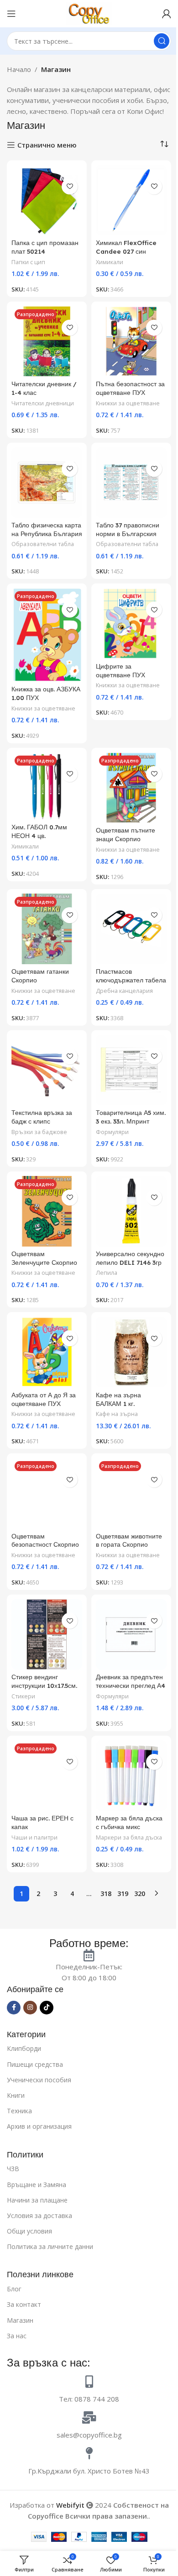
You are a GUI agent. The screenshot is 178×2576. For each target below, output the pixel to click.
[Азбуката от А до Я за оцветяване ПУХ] (47, 1352)
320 (140, 1894)
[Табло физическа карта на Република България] (47, 483)
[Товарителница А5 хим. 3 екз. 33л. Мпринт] (131, 1070)
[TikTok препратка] (47, 2008)
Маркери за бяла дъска (129, 1837)
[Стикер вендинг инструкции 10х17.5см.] (47, 1634)
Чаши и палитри (34, 1837)
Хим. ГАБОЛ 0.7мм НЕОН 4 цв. (39, 831)
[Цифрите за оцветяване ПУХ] (131, 623)
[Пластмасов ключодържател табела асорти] (131, 929)
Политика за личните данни (50, 2246)
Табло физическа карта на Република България (47, 529)
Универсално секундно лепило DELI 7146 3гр (130, 1258)
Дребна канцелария (124, 991)
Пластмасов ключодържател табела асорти (131, 980)
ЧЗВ (13, 2169)
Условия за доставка (39, 2216)
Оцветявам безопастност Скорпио (45, 1540)
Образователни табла (43, 544)
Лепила (107, 1273)
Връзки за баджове (39, 1132)
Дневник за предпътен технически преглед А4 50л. (131, 1685)
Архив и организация (39, 2126)
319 (123, 1894)
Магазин (20, 2320)
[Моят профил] (167, 14)
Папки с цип (28, 262)
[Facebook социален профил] (14, 2008)
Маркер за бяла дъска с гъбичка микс (129, 1822)
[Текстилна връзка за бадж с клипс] (47, 1070)
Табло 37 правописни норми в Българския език (128, 534)
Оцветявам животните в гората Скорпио (129, 1540)
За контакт (24, 2304)
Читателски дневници (43, 403)
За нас (17, 2336)
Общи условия (29, 2231)
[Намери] (162, 41)
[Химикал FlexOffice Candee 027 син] (131, 200)
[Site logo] (89, 13)
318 (106, 1894)
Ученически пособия (39, 2080)
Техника (19, 2111)
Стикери (23, 1696)
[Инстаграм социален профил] (30, 2008)
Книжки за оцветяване (128, 403)
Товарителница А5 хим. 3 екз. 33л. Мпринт (131, 1117)
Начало (19, 69)
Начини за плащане (37, 2200)
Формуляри (112, 1132)
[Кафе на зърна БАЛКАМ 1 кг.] (131, 1352)
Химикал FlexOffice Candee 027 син (126, 247)
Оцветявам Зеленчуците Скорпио (44, 1258)
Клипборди (24, 2048)
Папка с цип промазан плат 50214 (45, 247)
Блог (14, 2289)
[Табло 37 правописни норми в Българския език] (131, 483)
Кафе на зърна (117, 1414)
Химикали (110, 262)
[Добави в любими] (70, 187)
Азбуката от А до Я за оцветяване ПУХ (44, 1399)
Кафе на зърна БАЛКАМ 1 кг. (118, 1399)
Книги (16, 2095)
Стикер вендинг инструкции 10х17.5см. (44, 1681)
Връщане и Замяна (37, 2185)
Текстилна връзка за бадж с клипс (42, 1117)
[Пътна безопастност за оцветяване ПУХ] (131, 341)
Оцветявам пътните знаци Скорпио (126, 834)
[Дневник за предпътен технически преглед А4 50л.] (131, 1634)
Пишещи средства (35, 2064)
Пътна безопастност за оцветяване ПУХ (130, 388)
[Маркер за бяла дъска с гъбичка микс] (131, 1776)
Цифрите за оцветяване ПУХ (120, 670)
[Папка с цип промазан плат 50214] (47, 200)
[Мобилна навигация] (11, 14)
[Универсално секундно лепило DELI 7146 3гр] (131, 1211)
